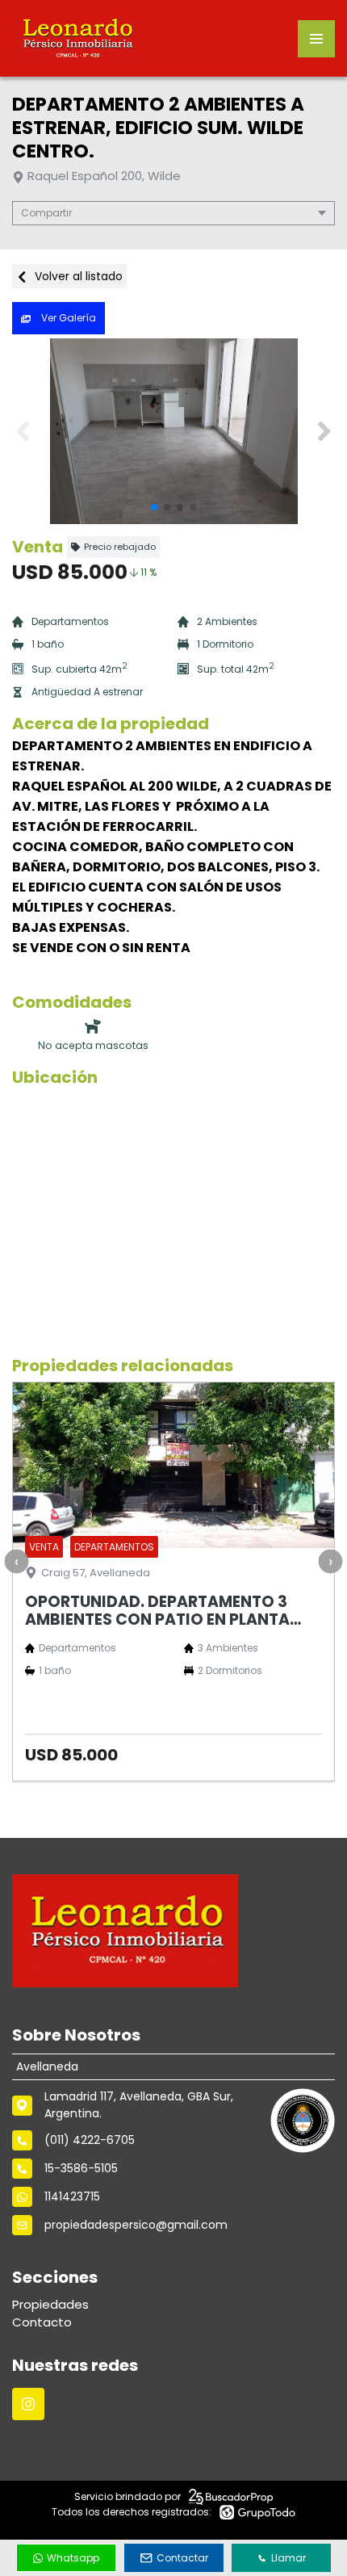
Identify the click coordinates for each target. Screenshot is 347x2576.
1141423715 (72, 2196)
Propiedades (50, 2304)
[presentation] (16, 1562)
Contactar (182, 2558)
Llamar (288, 2558)
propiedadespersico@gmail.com (136, 2225)
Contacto (42, 2322)
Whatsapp (73, 2558)
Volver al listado (77, 276)
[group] (173, 431)
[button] (324, 431)
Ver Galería (67, 318)
